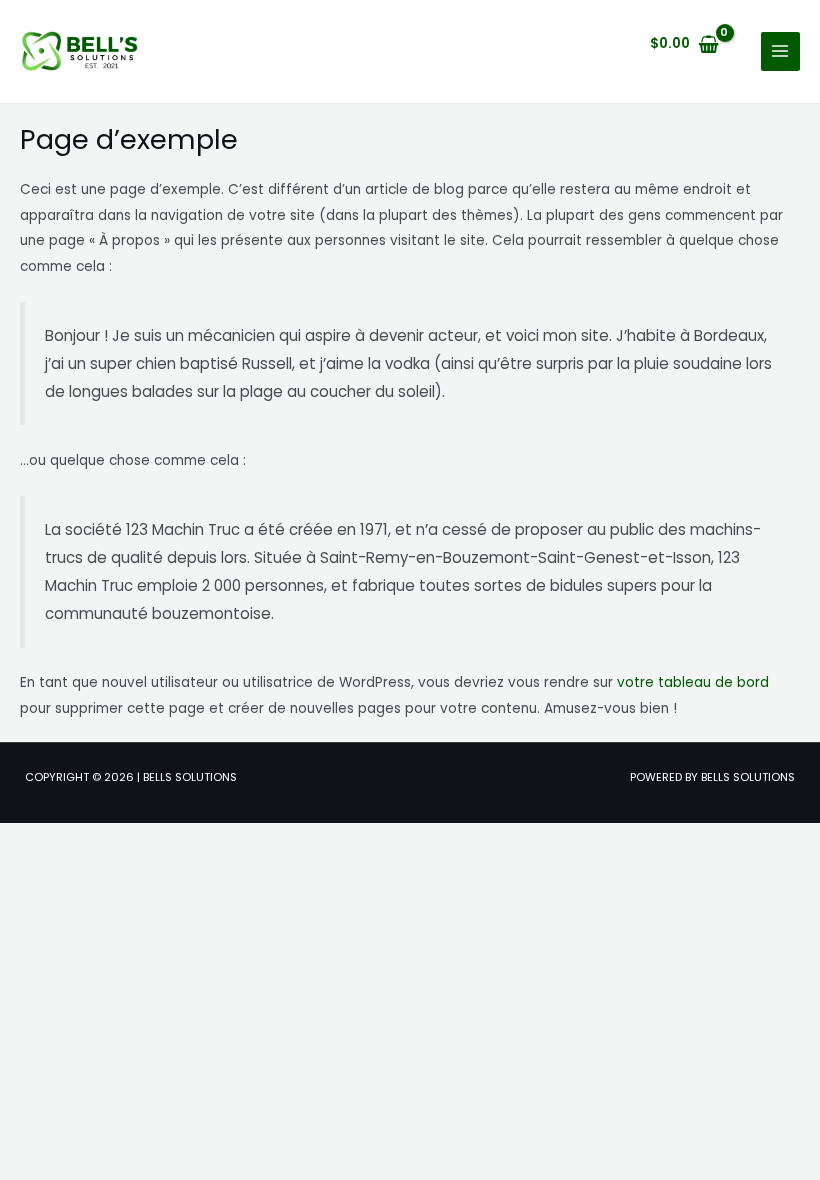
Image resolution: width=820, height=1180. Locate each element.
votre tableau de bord (693, 682)
